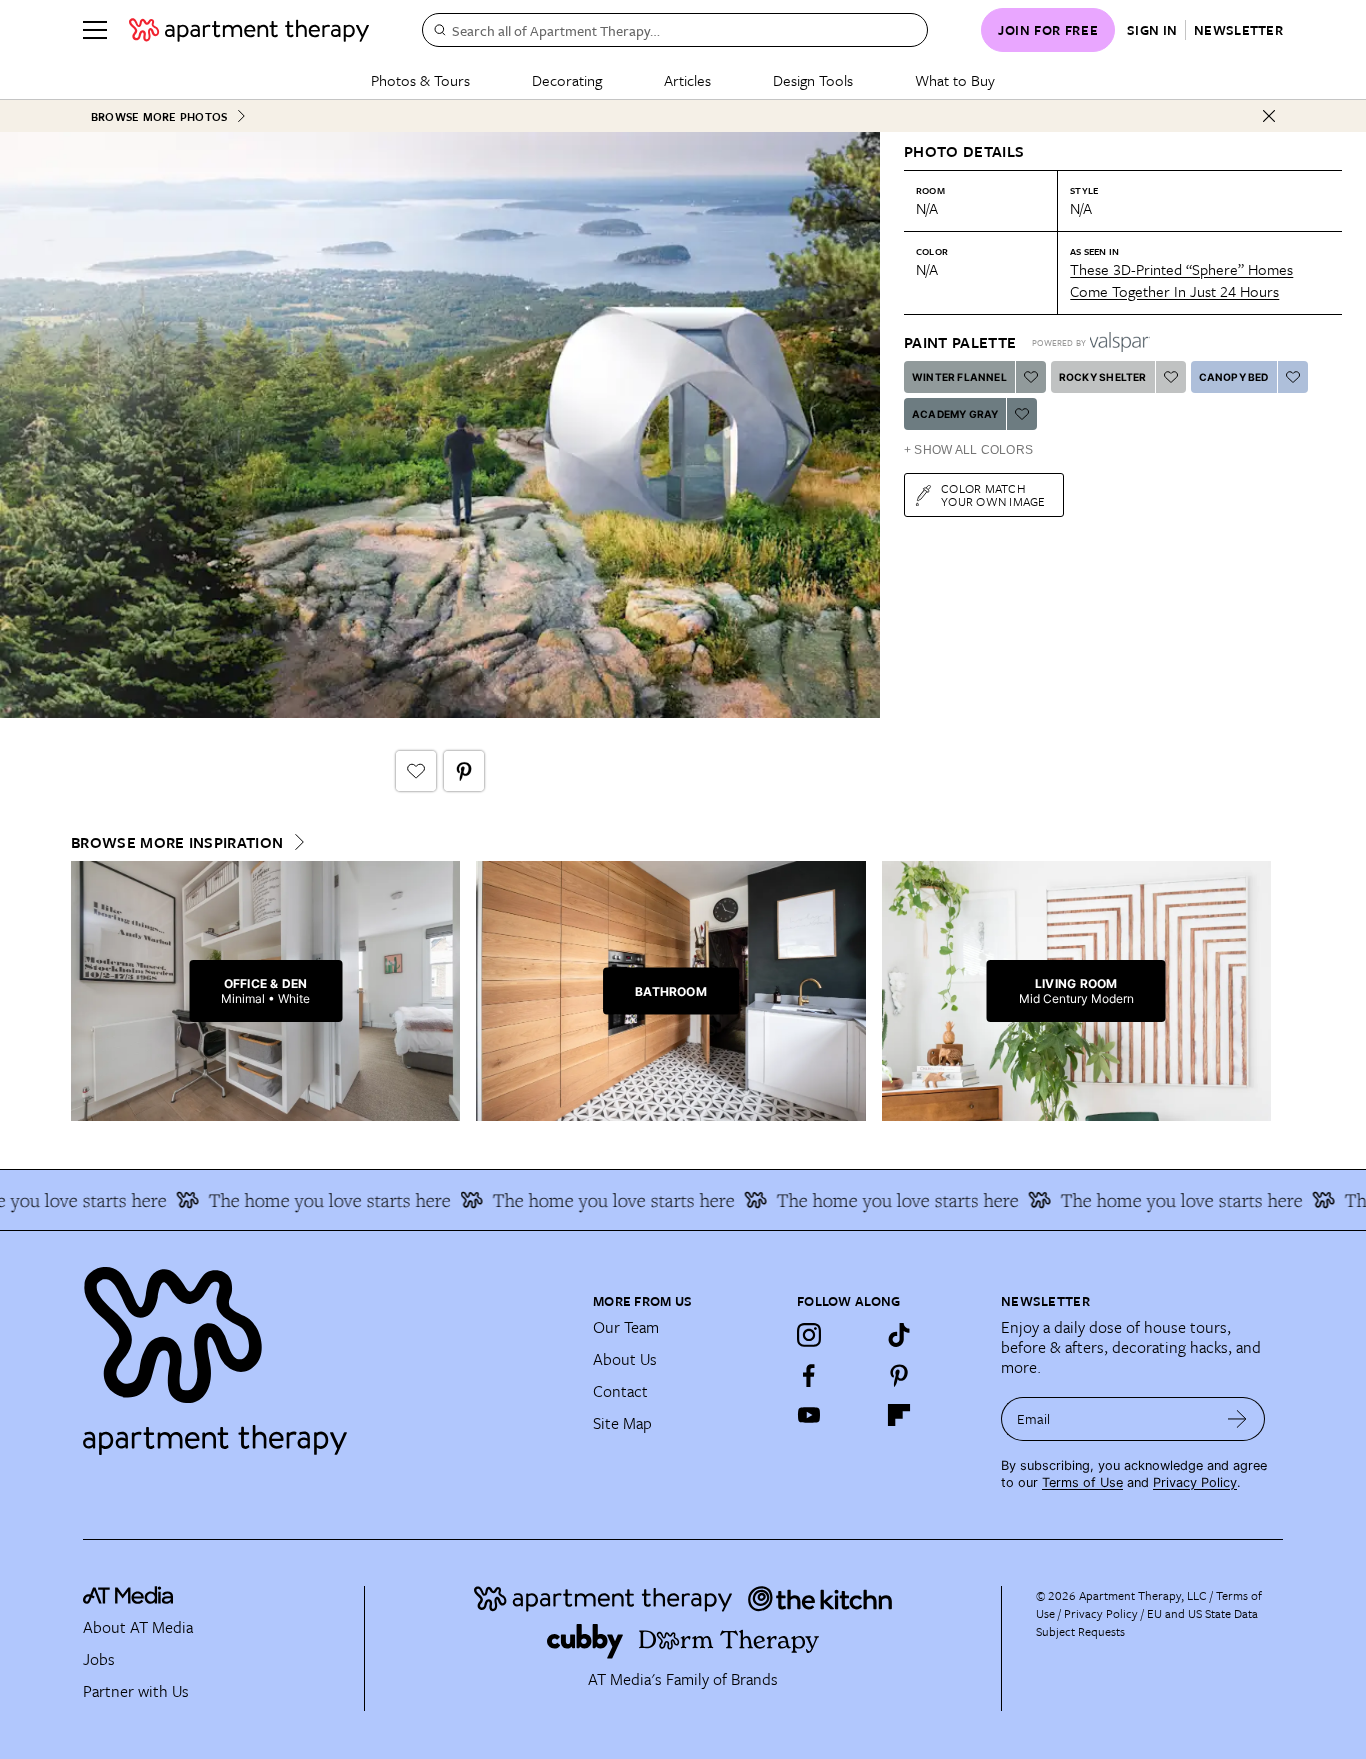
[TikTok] (899, 1335)
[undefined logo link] (249, 30)
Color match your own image (993, 494)
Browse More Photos (159, 116)
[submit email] (1237, 1419)
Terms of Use (1082, 1482)
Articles (687, 80)
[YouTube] (809, 1415)
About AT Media (138, 1627)
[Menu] (95, 30)
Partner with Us (136, 1691)
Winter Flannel (959, 377)
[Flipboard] (899, 1415)
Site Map (622, 1423)
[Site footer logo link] (326, 1352)
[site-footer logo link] (128, 1598)
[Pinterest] (899, 1375)
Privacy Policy (1195, 1482)
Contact (620, 1391)
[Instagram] (809, 1335)
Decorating (567, 80)
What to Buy (955, 80)
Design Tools (813, 80)
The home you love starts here (307, 1200)
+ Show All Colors (968, 450)
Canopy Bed (1234, 377)
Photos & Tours (420, 80)
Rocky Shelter (1103, 377)
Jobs (99, 1659)
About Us (625, 1359)
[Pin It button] (464, 771)
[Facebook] (809, 1375)
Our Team (626, 1327)
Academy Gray (955, 414)
